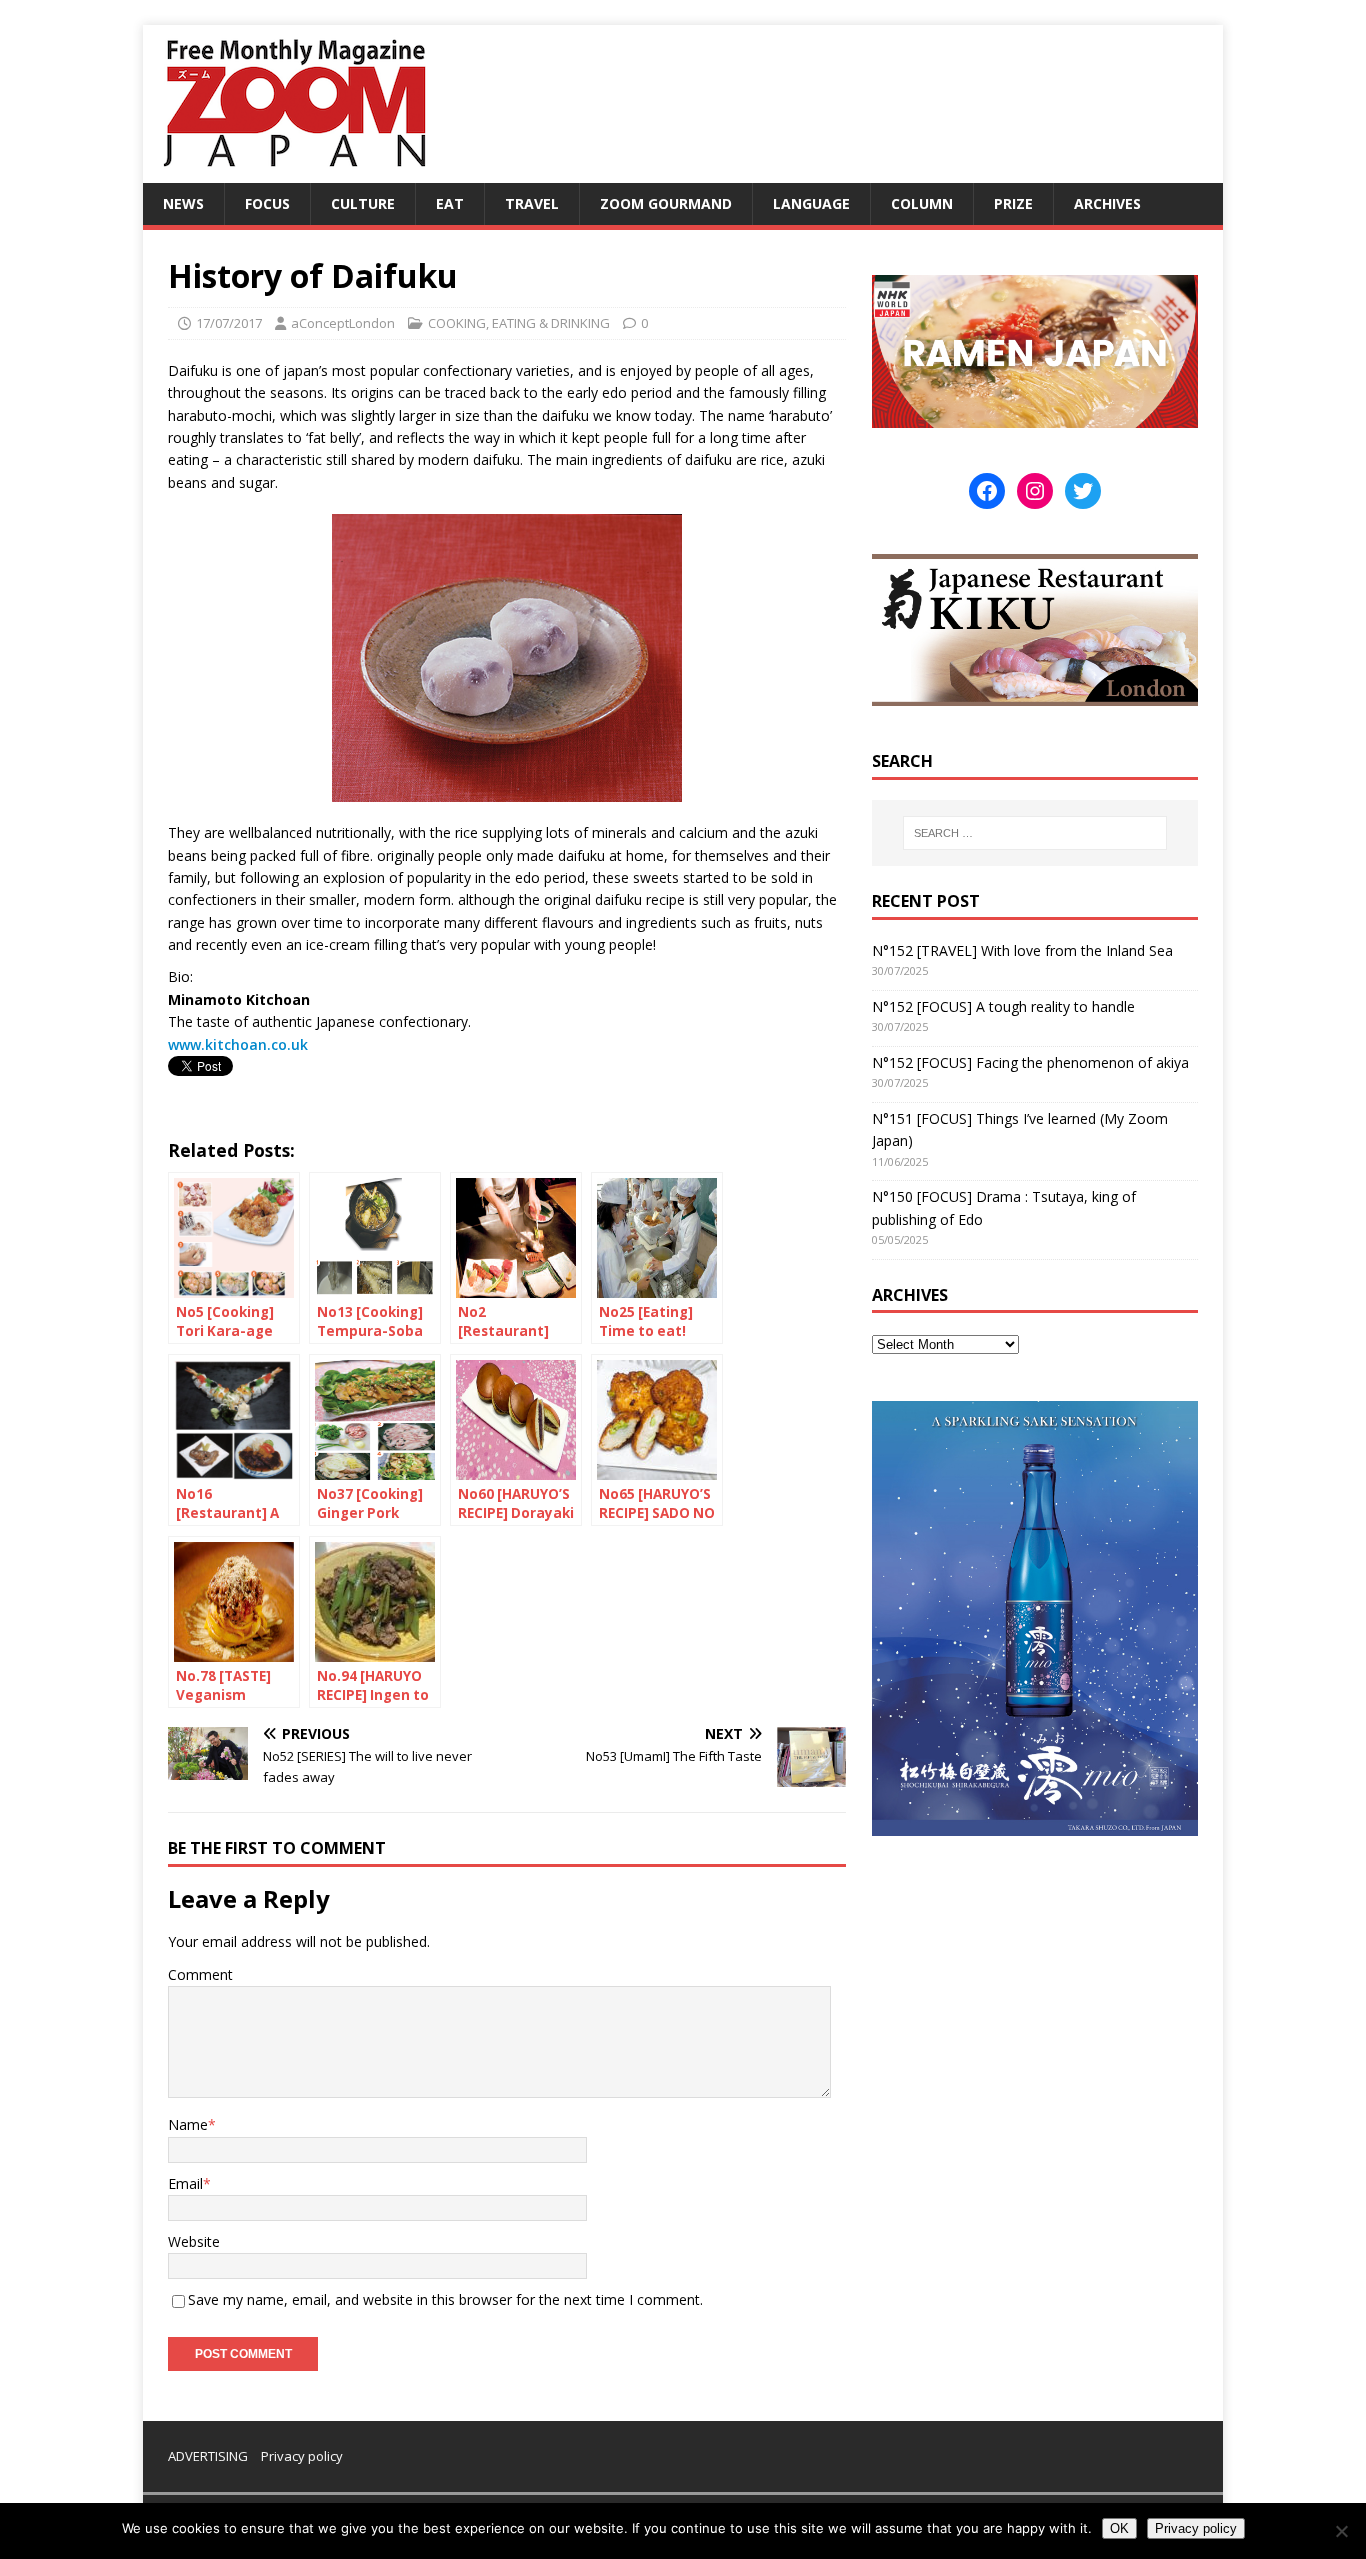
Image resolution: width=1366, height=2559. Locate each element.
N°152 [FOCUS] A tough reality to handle (1003, 1006)
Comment (200, 1974)
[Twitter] (1083, 491)
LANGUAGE (811, 203)
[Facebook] (987, 491)
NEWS (183, 203)
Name (188, 2124)
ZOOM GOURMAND (666, 203)
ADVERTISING (208, 2456)
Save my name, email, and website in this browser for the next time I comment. (445, 2299)
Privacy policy (302, 2456)
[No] (1341, 2531)
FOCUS (267, 203)
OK (1119, 2528)
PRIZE (1013, 203)
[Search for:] (1035, 833)
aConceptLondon (343, 323)
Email (185, 2183)
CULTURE (363, 203)
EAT (450, 203)
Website (194, 2241)
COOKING (457, 323)
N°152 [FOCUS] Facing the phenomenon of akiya (1030, 1062)
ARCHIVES (1107, 203)
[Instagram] (1035, 491)
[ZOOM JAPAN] (293, 171)
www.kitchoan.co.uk (238, 1044)
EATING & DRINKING (551, 323)
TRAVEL (532, 203)
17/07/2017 (229, 323)
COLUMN (922, 203)
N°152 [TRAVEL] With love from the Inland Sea (1022, 950)
